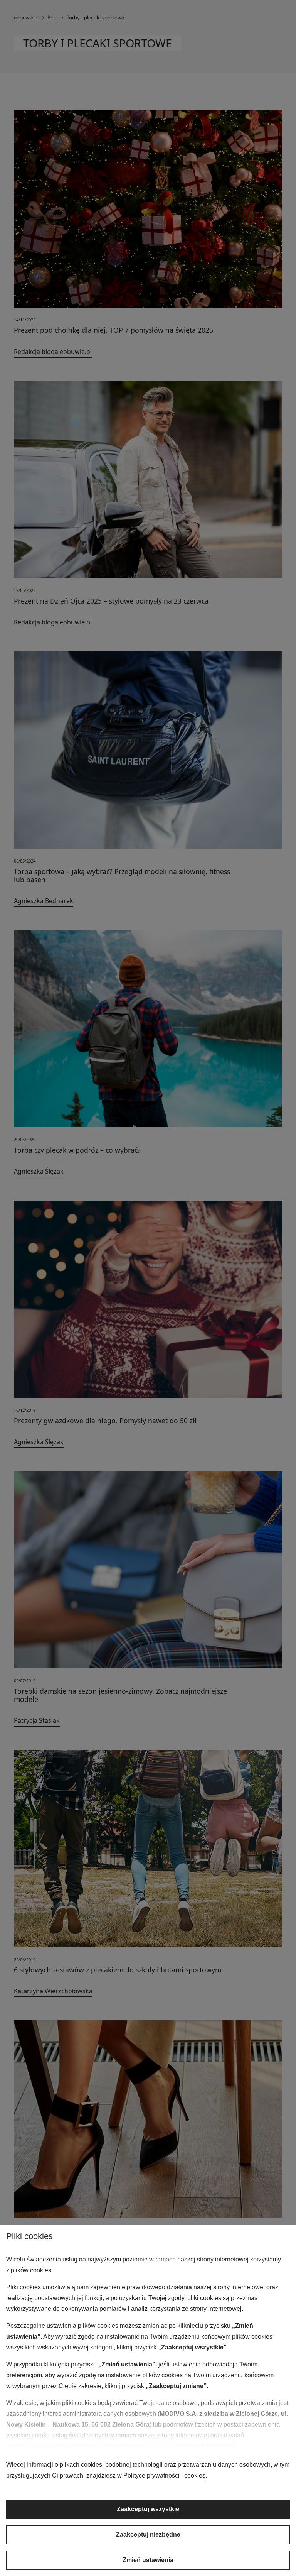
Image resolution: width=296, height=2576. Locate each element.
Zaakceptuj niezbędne (148, 2535)
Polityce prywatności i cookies (164, 2475)
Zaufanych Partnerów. (206, 2446)
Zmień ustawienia (148, 2560)
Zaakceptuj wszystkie (148, 2509)
